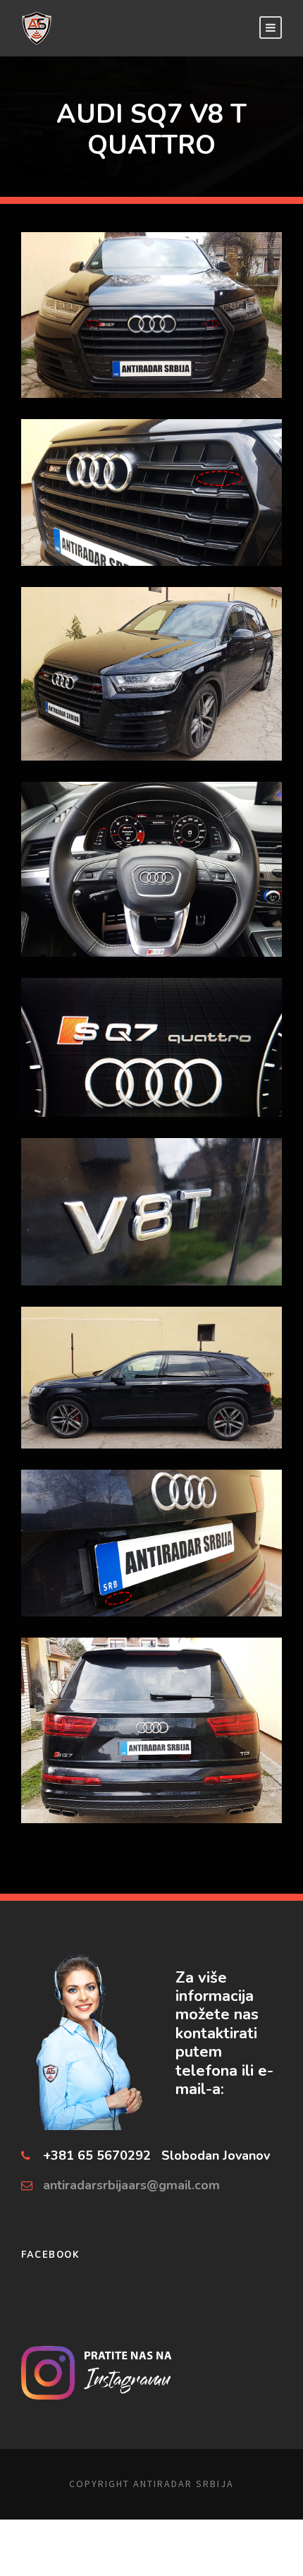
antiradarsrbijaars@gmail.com (131, 2185)
